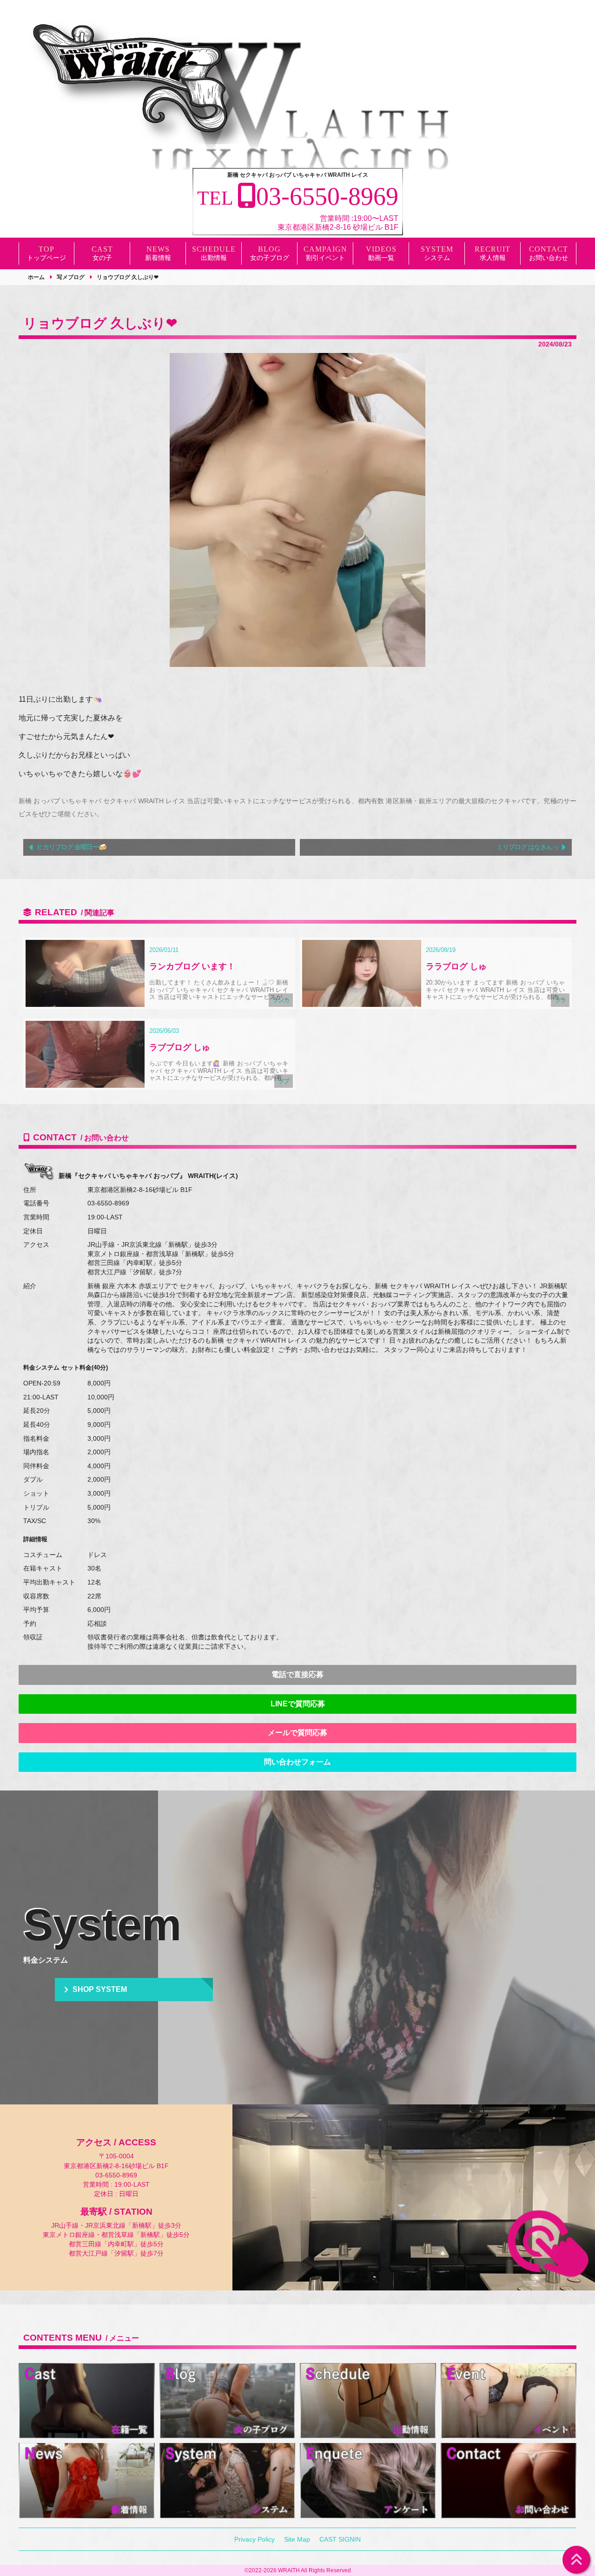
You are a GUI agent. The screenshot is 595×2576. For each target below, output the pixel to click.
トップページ (46, 258)
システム (437, 258)
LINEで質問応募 (298, 1704)
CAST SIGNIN (340, 2539)
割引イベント (325, 258)
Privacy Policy (255, 2539)
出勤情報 (214, 258)
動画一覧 (381, 258)
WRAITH (289, 2570)
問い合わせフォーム (297, 1762)
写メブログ (71, 277)
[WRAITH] (135, 81)
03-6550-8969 (108, 1203)
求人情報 (493, 258)
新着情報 (158, 258)
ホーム (36, 277)
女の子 (102, 258)
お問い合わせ (549, 258)
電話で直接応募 (297, 1674)
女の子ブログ (270, 258)
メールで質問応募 (297, 1733)
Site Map (297, 2539)
